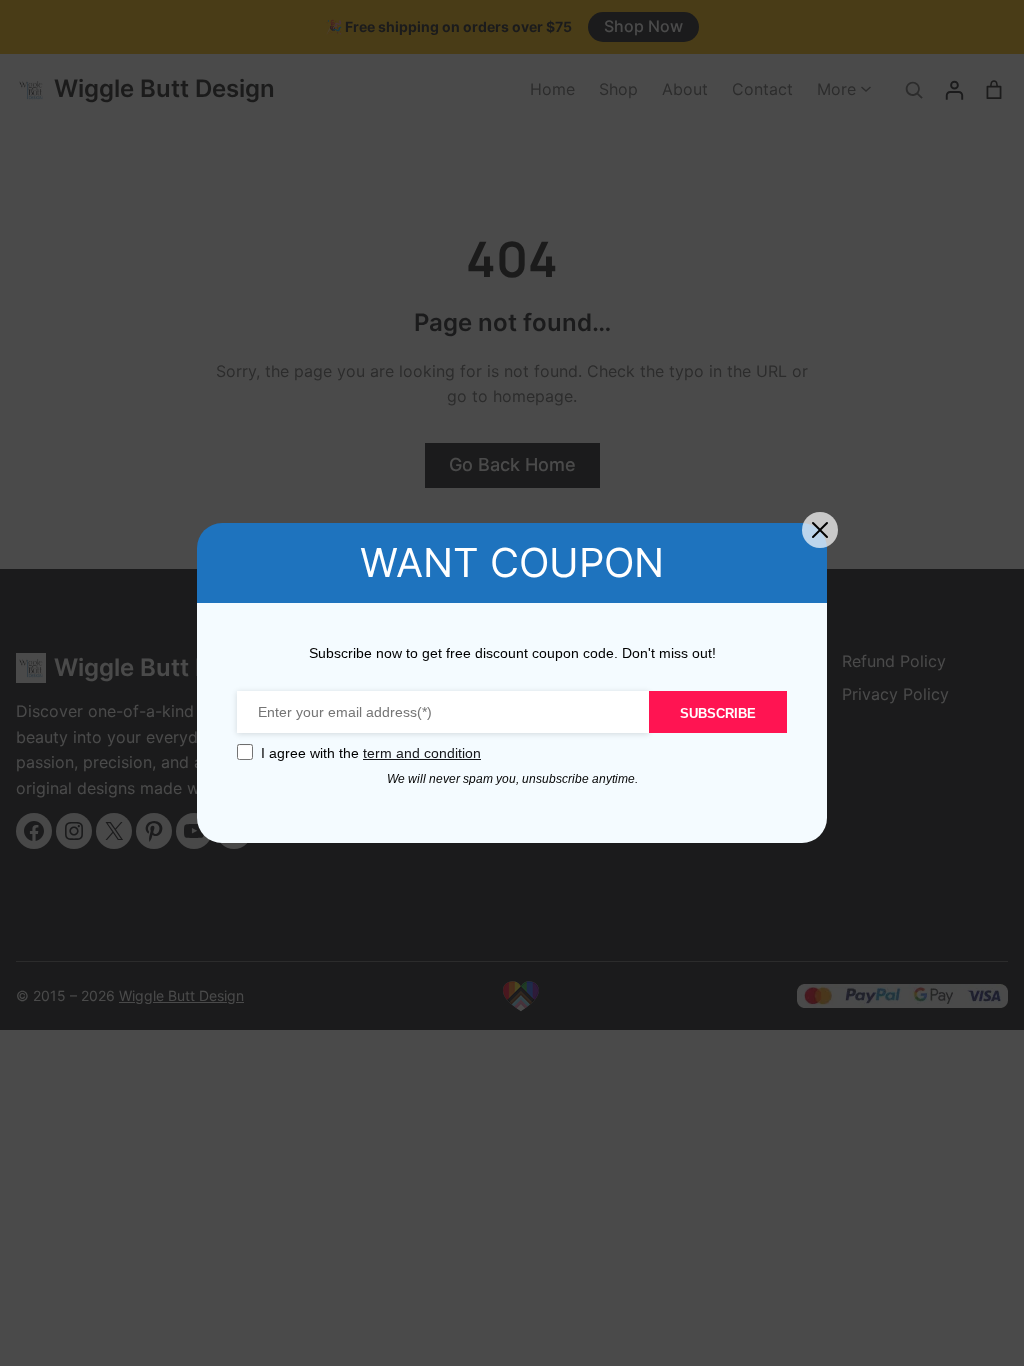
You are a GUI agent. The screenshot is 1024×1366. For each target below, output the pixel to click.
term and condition (422, 753)
